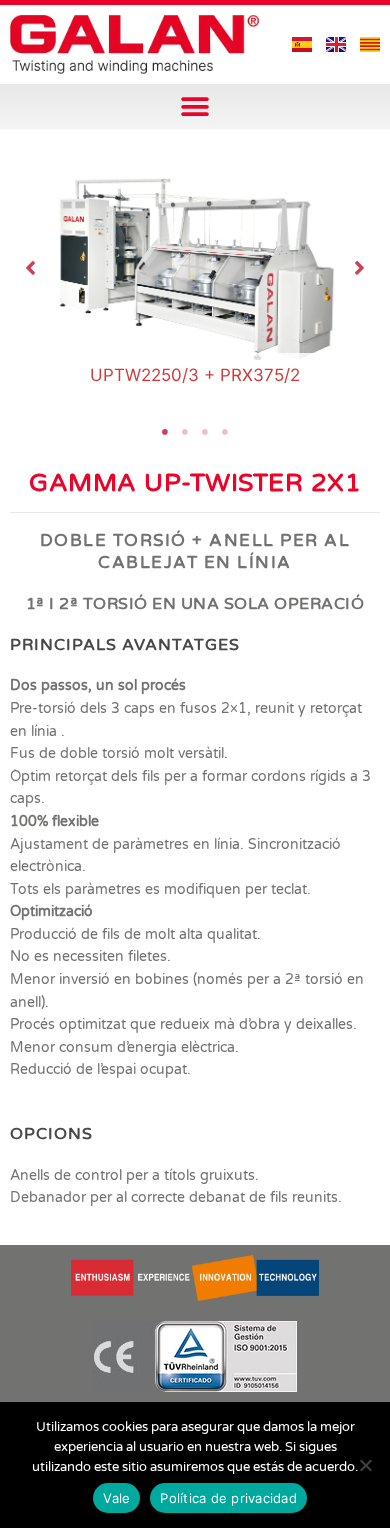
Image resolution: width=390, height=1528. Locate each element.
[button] (195, 106)
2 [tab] (185, 432)
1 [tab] (165, 432)
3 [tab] (205, 432)
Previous (31, 268)
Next (360, 268)
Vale (116, 1498)
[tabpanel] (195, 268)
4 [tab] (225, 432)
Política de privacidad (228, 1498)
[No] (365, 1465)
